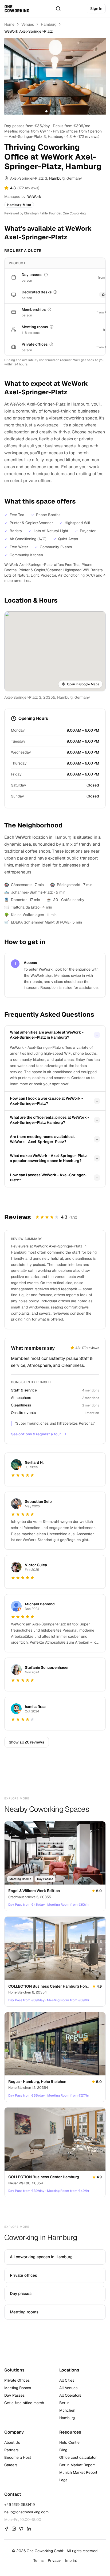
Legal (64, 2480)
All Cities (67, 2380)
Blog (63, 2450)
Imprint (71, 2560)
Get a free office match (24, 2403)
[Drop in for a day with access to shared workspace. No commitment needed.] (46, 275)
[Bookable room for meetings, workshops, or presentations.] (52, 327)
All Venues (68, 2388)
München (67, 2410)
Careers (11, 2465)
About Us (12, 2442)
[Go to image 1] (46, 111)
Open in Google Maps (83, 684)
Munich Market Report (78, 2472)
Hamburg (49, 24)
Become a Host (18, 2457)
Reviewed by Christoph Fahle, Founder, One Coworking (45, 213)
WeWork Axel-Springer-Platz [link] (29, 31)
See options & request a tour (36, 1434)
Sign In (96, 9)
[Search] (58, 9)
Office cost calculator (78, 2457)
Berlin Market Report (77, 2465)
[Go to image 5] (64, 111)
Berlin (64, 2403)
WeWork (34, 196)
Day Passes (14, 2395)
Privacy (54, 2560)
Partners (11, 2450)
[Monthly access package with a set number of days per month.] (49, 309)
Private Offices (17, 2380)
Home (9, 24)
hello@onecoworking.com (26, 2512)
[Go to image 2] (51, 111)
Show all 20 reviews (27, 1742)
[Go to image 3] (55, 111)
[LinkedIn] (29, 2529)
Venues (28, 24)
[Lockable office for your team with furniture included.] (51, 344)
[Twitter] (21, 2529)
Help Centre (69, 2442)
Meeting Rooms (18, 2388)
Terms (38, 2560)
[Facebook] (6, 2529)
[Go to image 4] (59, 111)
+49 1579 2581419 (19, 2505)
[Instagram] (14, 2529)
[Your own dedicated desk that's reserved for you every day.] (55, 292)
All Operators (70, 2395)
